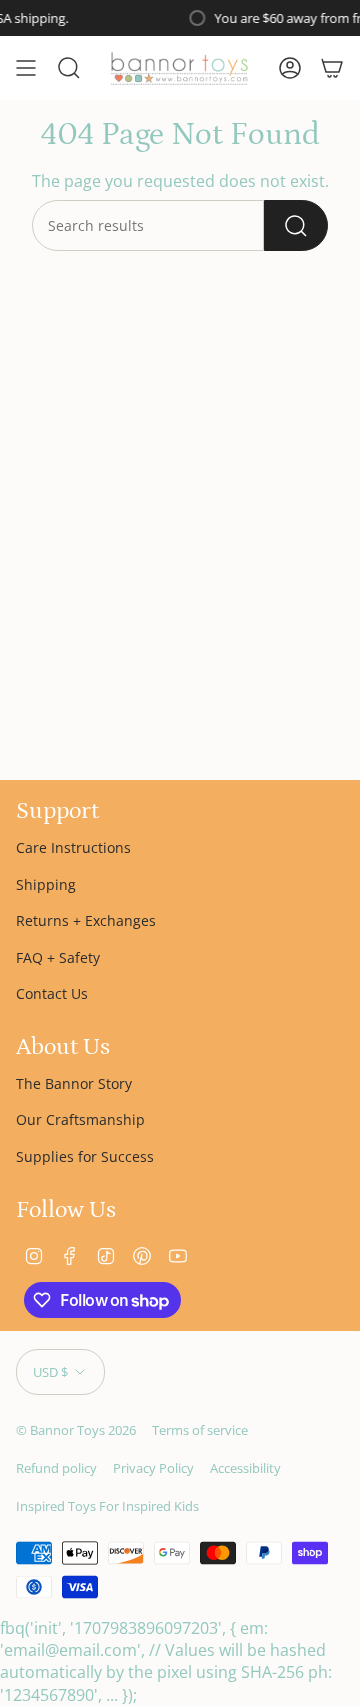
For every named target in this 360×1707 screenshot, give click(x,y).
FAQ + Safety (58, 957)
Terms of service (200, 1430)
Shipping (46, 884)
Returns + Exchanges (86, 920)
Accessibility (245, 1468)
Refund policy (56, 1468)
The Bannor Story (74, 1083)
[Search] (296, 225)
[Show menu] (26, 68)
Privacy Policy (153, 1468)
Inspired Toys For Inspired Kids (107, 1506)
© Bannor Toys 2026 (76, 1430)
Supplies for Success (85, 1156)
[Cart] (332, 68)
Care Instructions (73, 847)
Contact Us (52, 993)
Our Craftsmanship (80, 1119)
